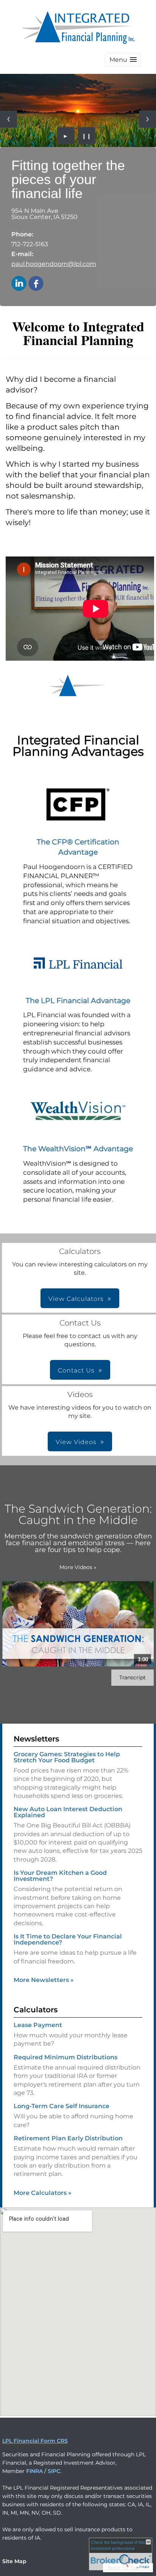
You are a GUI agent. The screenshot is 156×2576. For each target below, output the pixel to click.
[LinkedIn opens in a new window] (19, 284)
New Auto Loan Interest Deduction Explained (68, 1812)
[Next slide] (147, 119)
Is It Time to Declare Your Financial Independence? (68, 1939)
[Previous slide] (9, 119)
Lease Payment (38, 2025)
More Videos (78, 1567)
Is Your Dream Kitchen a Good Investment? (60, 1876)
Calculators (36, 2010)
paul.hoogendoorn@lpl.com (54, 264)
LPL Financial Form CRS (35, 2441)
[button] (123, 60)
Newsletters (36, 1739)
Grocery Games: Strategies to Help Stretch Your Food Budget (67, 1757)
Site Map (14, 2561)
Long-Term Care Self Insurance (62, 2106)
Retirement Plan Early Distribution (68, 2138)
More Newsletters (44, 1980)
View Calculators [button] (76, 1299)
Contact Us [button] (76, 1370)
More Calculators (43, 2193)
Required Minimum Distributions (66, 2057)
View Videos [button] (76, 1442)
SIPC (54, 2471)
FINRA (34, 2471)
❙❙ (87, 136)
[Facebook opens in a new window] (36, 284)
